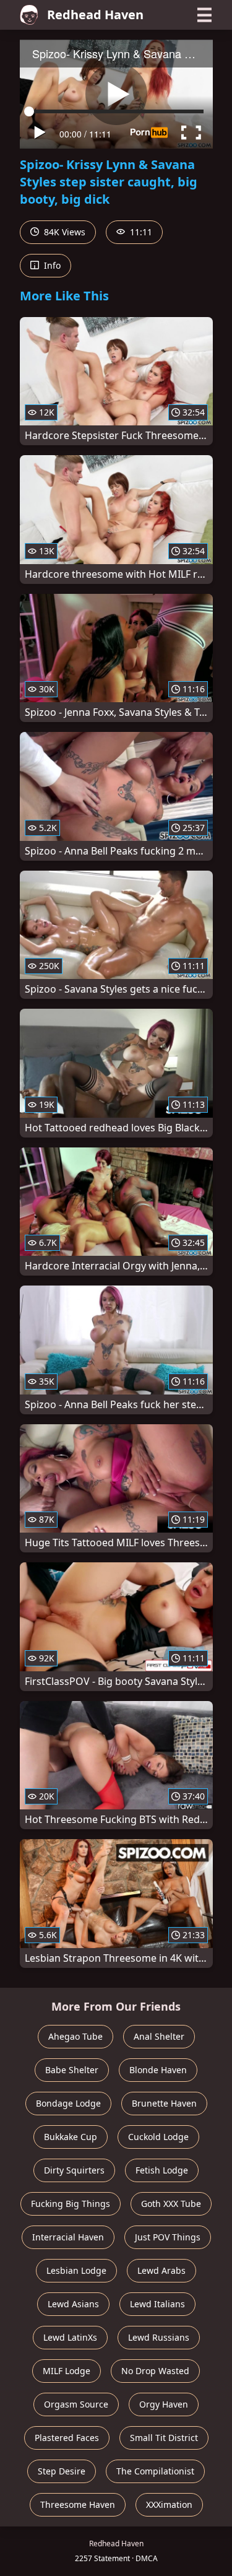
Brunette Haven (164, 2103)
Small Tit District (164, 2438)
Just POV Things (168, 2237)
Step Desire (62, 2471)
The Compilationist (155, 2471)
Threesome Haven (78, 2504)
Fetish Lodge (162, 2170)
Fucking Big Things (71, 2204)
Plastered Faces (67, 2438)
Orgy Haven (164, 2404)
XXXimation (169, 2504)
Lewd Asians (73, 2304)
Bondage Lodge (68, 2103)
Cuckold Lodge (158, 2137)
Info (51, 265)
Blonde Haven (158, 2070)
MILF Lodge (67, 2371)
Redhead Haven (95, 15)
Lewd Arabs (161, 2270)
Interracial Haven (68, 2237)
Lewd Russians (159, 2337)
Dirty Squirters (74, 2170)
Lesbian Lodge (76, 2270)
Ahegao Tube (75, 2036)
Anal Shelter (159, 2036)
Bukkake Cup (71, 2137)
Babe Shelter (72, 2070)
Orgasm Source (76, 2404)
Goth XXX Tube (171, 2204)
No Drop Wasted (155, 2371)
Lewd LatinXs (70, 2337)
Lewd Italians (157, 2304)
